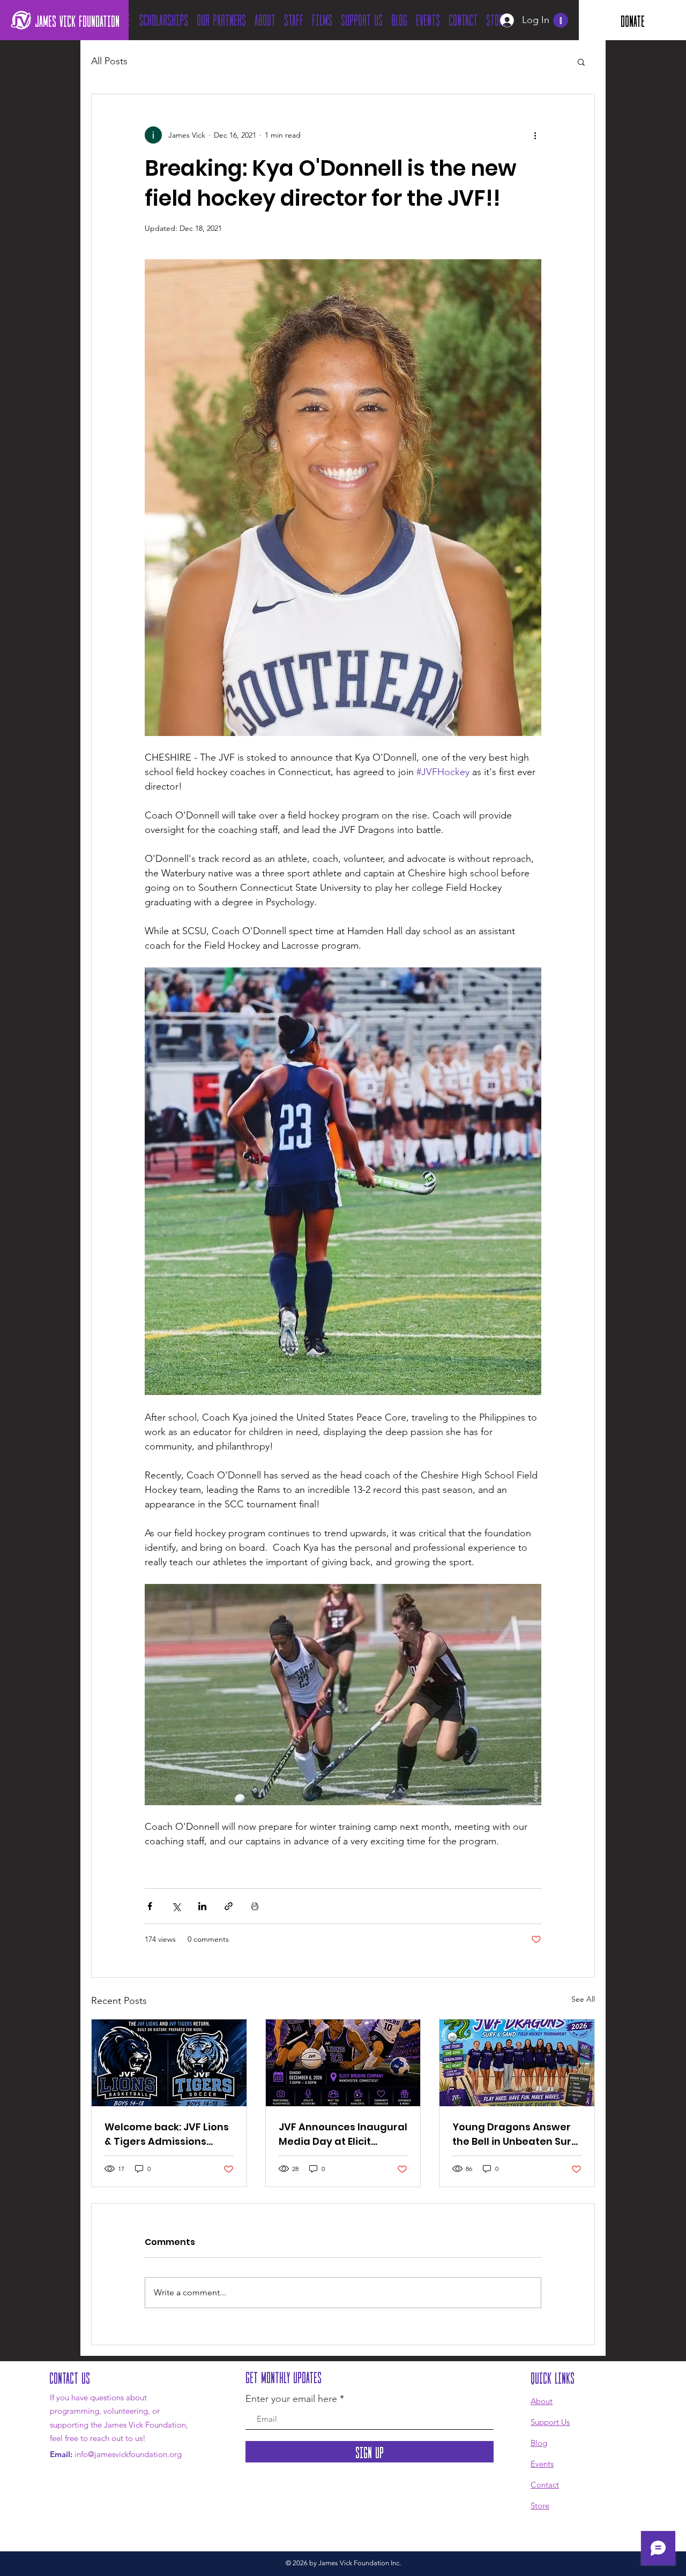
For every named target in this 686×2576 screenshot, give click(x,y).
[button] (561, 20)
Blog (539, 2443)
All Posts (109, 61)
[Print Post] (255, 1906)
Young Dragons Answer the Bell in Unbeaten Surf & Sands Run (514, 2134)
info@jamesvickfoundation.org (128, 2454)
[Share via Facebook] (150, 1906)
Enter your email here (291, 2399)
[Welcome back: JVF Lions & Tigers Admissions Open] (169, 2063)
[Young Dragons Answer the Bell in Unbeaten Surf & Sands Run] (517, 2063)
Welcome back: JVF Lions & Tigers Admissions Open (167, 2134)
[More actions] (535, 135)
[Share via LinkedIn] (202, 1906)
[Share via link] (229, 1906)
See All (583, 1999)
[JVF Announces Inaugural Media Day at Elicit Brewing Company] (343, 2063)
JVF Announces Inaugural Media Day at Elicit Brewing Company (343, 2134)
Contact (545, 2485)
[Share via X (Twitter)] (176, 1906)
